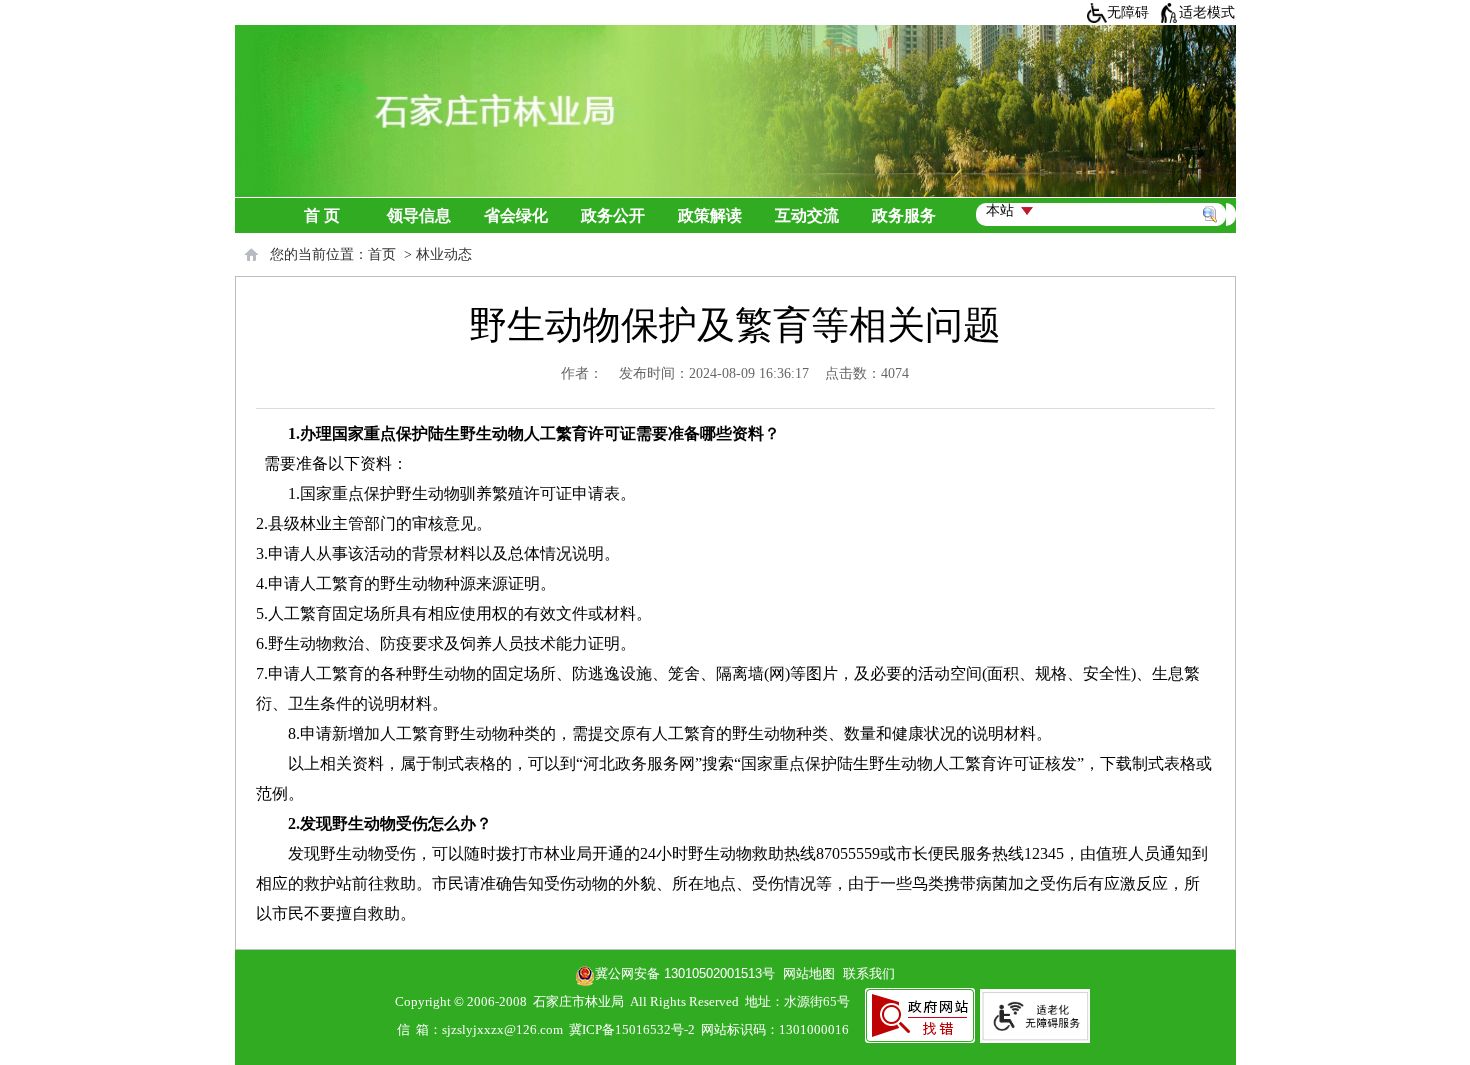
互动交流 (807, 215)
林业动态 (444, 254)
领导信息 (419, 215)
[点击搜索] (1214, 191)
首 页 (322, 215)
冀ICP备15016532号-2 (632, 1029)
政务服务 (904, 215)
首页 (382, 254)
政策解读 (710, 215)
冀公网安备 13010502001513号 (685, 973)
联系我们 (869, 973)
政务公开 (613, 215)
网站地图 (805, 973)
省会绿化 (516, 215)
